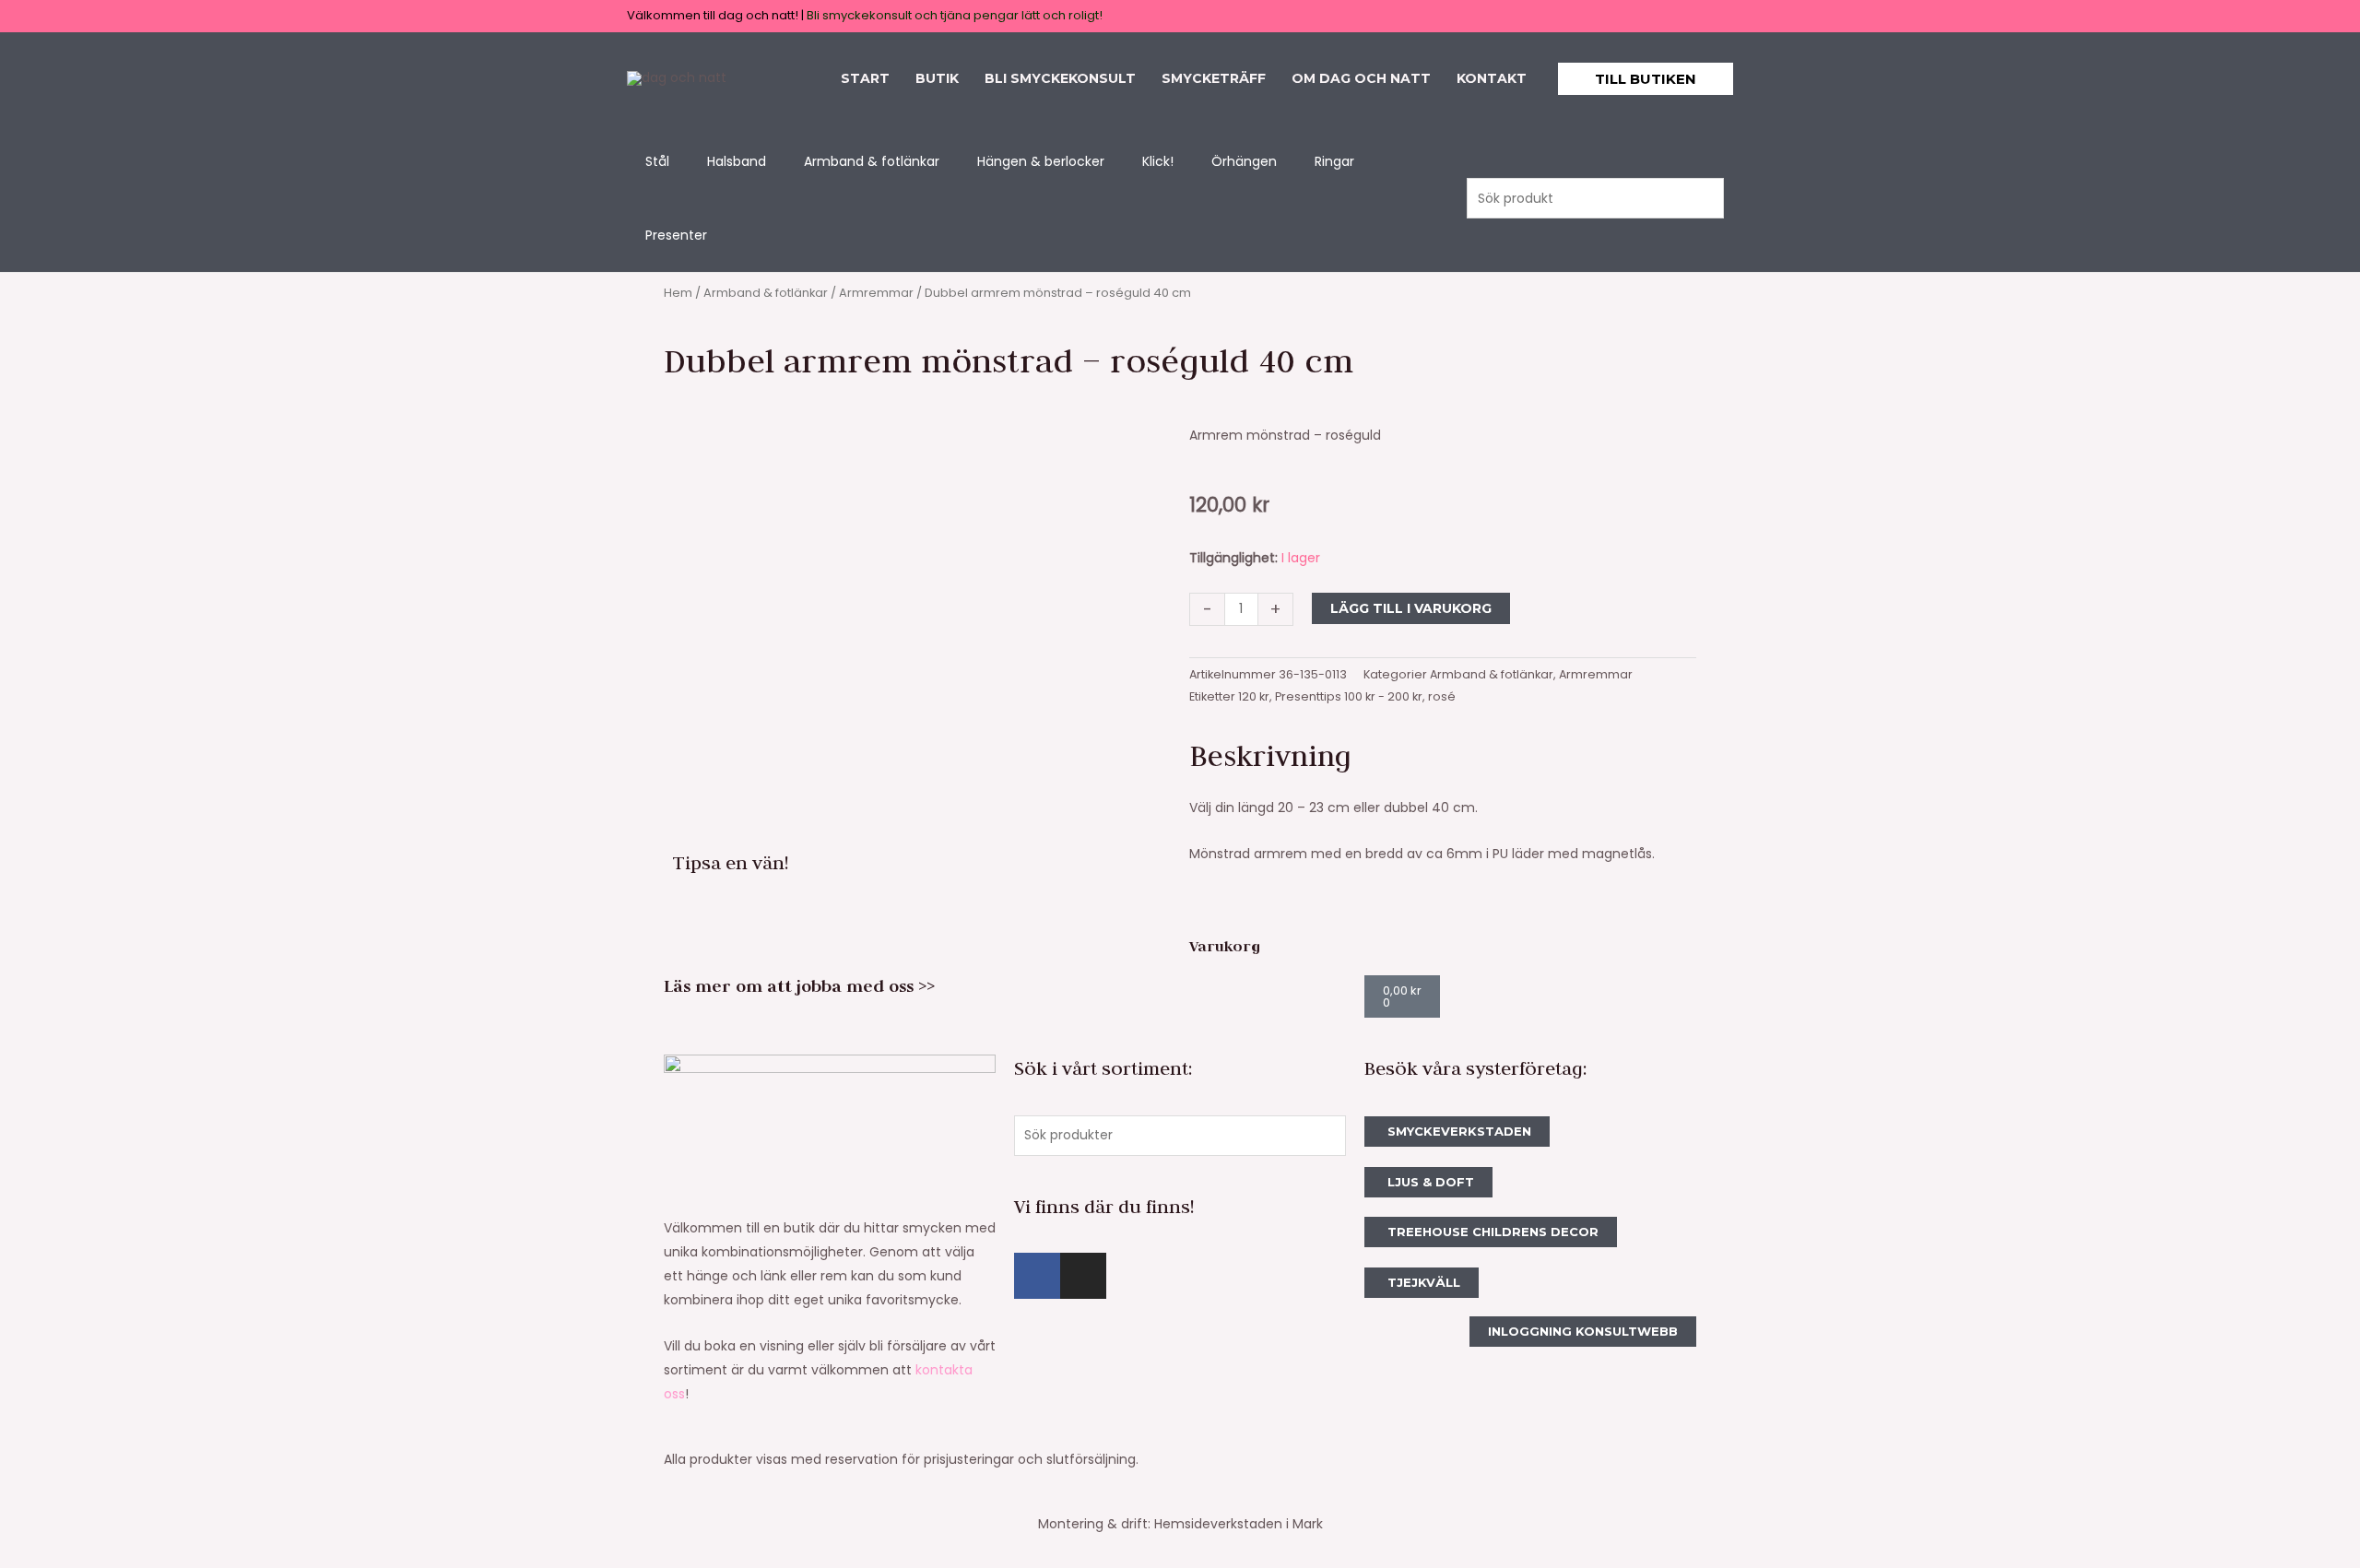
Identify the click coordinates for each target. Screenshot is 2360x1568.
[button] (1646, 79)
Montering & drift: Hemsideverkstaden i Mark (1180, 1524)
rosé (1442, 696)
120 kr (1254, 696)
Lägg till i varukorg (1411, 608)
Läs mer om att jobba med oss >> (799, 986)
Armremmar (876, 293)
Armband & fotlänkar (766, 293)
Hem (678, 293)
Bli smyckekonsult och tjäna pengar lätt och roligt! (955, 15)
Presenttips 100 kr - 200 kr (1349, 696)
